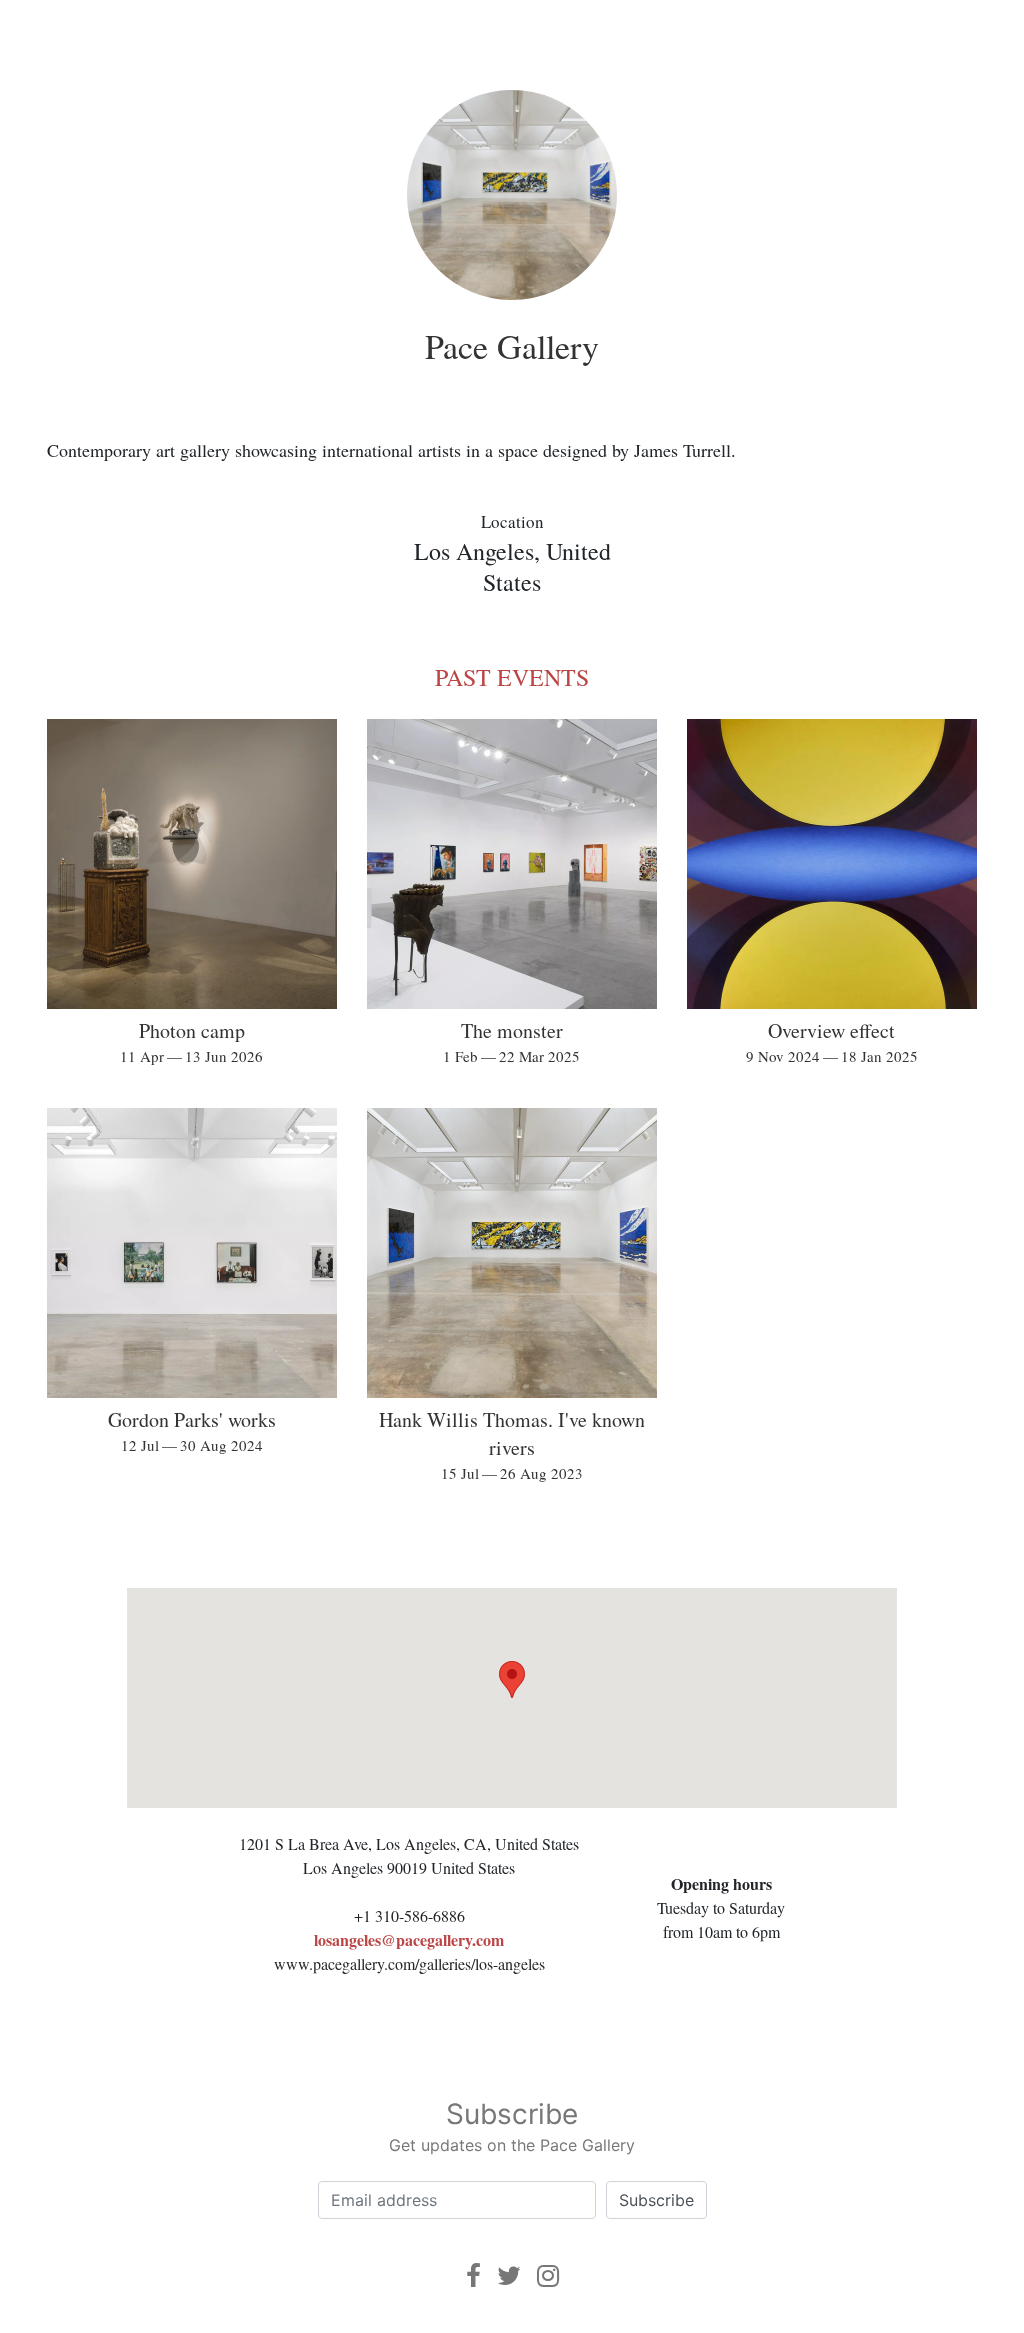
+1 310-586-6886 (409, 1915)
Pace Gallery (512, 346)
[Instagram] (548, 2275)
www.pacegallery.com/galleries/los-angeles (409, 1963)
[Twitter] (509, 2275)
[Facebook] (473, 2275)
